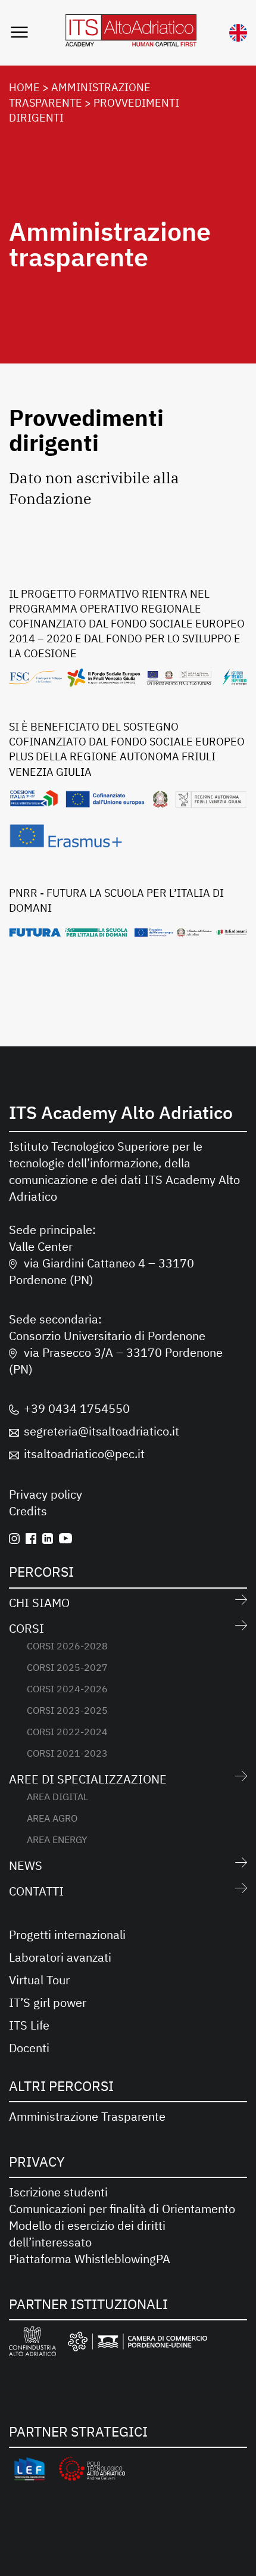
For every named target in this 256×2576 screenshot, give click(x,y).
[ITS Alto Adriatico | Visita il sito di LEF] (29, 2471)
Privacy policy (46, 1494)
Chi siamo (39, 1603)
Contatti (36, 1891)
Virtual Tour (39, 1980)
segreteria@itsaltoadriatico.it (102, 1431)
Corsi (26, 1628)
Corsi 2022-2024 (67, 1732)
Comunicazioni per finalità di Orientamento (122, 2209)
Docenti (29, 2048)
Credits (28, 1511)
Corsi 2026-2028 (67, 1646)
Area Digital (57, 1797)
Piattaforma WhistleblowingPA (90, 2259)
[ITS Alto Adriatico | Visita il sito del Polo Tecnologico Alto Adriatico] (92, 2471)
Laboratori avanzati (60, 1957)
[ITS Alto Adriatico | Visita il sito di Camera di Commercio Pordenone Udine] (138, 2344)
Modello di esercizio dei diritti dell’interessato (87, 2234)
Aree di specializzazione (88, 1779)
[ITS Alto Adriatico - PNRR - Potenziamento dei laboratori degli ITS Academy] (128, 932)
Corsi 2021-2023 (67, 1753)
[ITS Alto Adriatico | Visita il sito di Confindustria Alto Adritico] (32, 2343)
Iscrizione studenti (58, 2192)
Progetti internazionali (67, 1935)
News (26, 1865)
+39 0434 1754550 (77, 1408)
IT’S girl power (48, 2002)
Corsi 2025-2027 (67, 1667)
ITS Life (29, 2025)
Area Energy (57, 1839)
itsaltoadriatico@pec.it (84, 1454)
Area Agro (52, 1818)
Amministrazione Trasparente (87, 2116)
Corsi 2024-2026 (67, 1689)
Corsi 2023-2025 (67, 1710)
